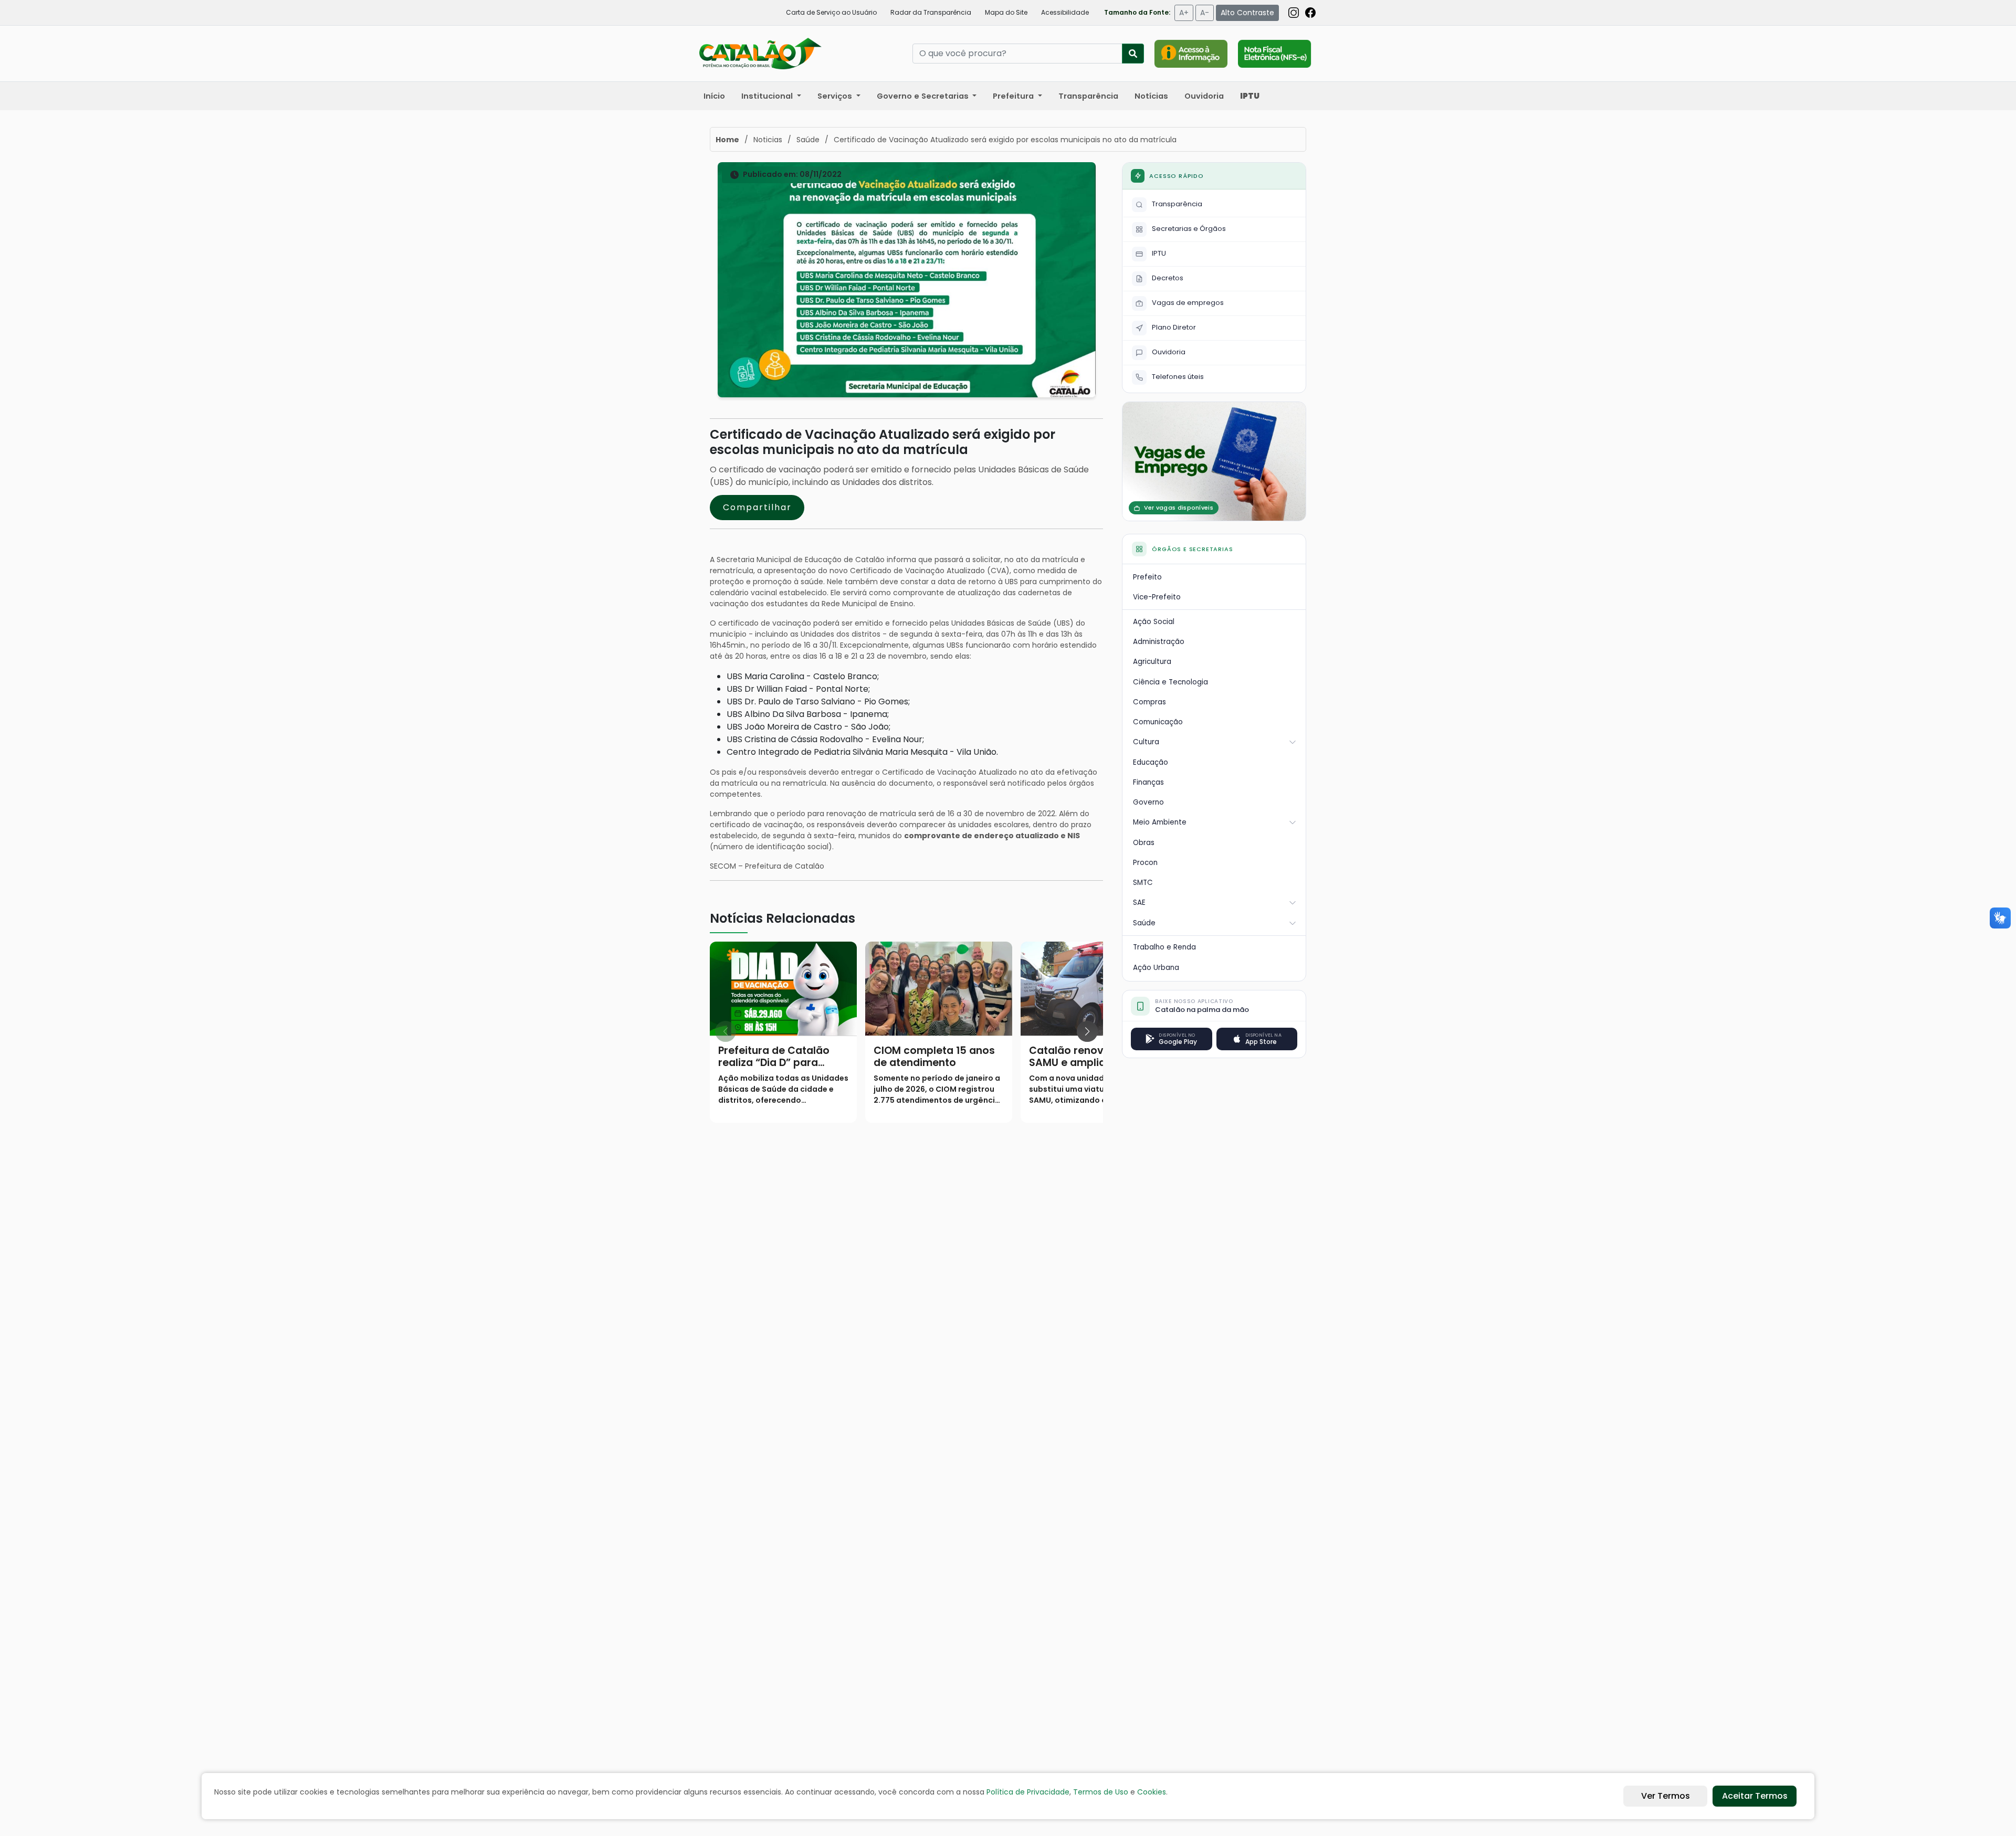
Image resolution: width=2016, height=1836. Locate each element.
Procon (1145, 863)
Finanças (1148, 782)
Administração (1159, 642)
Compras (1149, 702)
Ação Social (1154, 622)
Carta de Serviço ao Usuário (831, 12)
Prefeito (1147, 577)
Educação (1151, 762)
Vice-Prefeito (1157, 597)
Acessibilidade (1065, 12)
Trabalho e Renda (1164, 947)
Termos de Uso (1101, 1792)
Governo (1148, 802)
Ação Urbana (1156, 968)
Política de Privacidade (1028, 1792)
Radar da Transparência (931, 12)
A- (1205, 13)
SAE (1139, 903)
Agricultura (1152, 662)
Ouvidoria (1204, 96)
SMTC (1143, 883)
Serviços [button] (836, 96)
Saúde (1144, 923)
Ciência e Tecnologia (1170, 682)
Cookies (1152, 1792)
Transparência (1088, 96)
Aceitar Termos (1755, 1796)
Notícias (1151, 96)
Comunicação (1158, 722)
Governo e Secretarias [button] (924, 96)
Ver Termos (1666, 1796)
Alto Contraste (1247, 13)
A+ (1184, 13)
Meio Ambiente (1160, 822)
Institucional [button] (768, 96)
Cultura (1146, 742)
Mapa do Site (1006, 12)
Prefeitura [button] (1014, 96)
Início (714, 96)
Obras (1144, 843)
